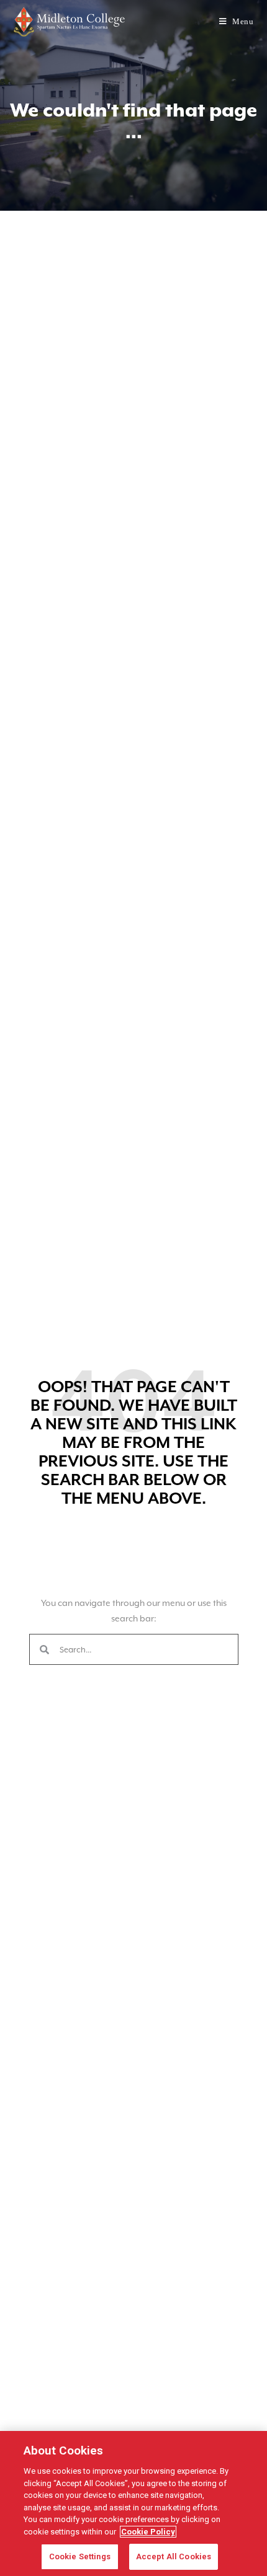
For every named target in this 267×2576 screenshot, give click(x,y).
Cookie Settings (80, 2556)
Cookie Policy (148, 2532)
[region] (133, 2503)
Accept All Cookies (174, 2556)
